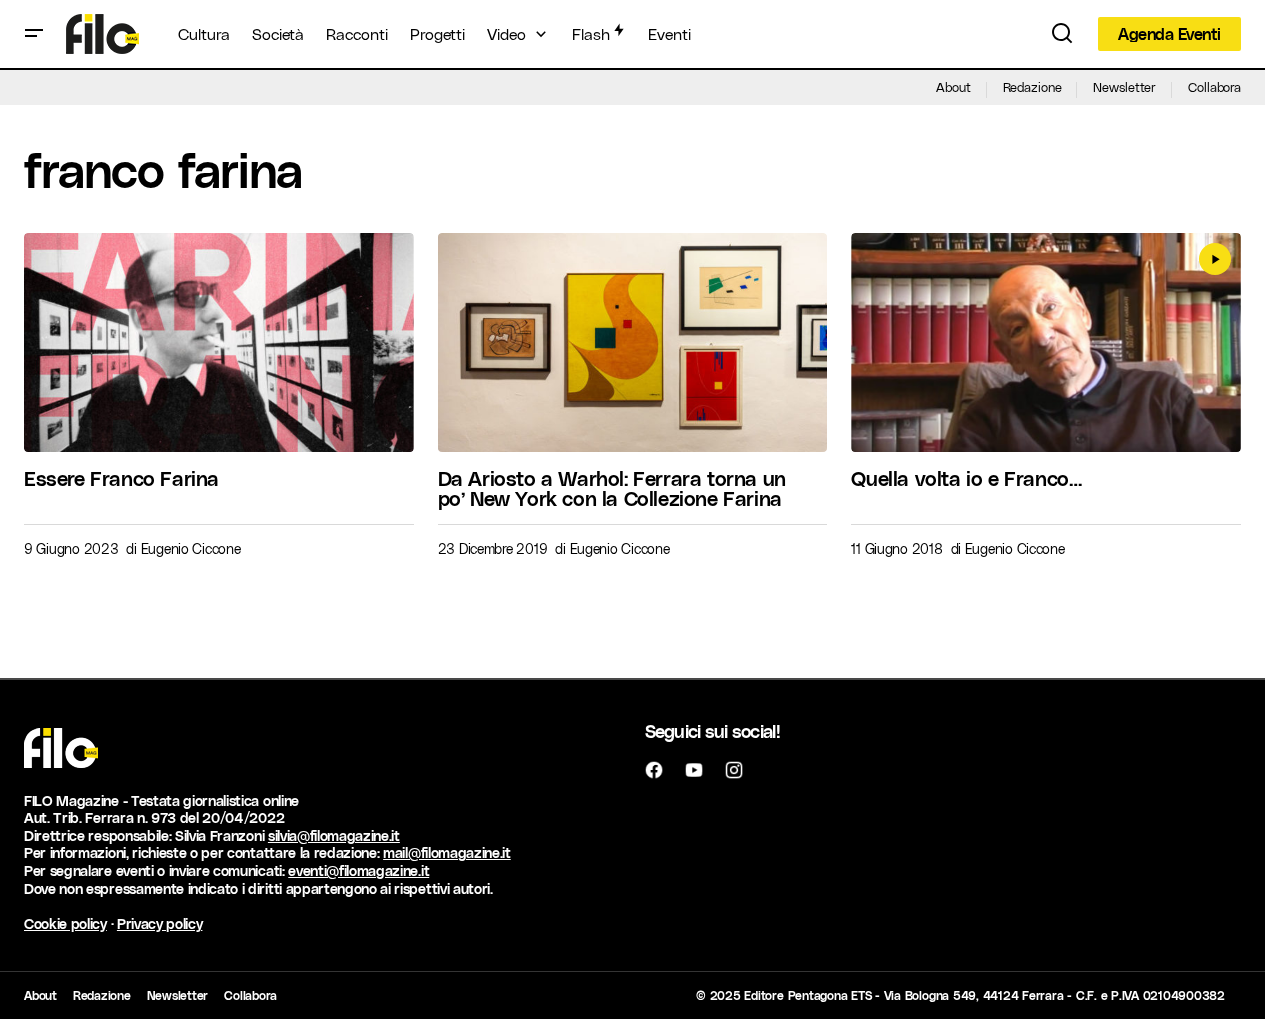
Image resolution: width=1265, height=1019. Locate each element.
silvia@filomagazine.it (334, 835)
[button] (34, 34)
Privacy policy (160, 923)
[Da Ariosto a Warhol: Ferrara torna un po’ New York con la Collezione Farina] (633, 342)
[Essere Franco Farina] (219, 342)
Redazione (1032, 86)
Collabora (1214, 86)
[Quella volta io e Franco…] (1046, 342)
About (953, 86)
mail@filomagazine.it (447, 852)
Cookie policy (65, 923)
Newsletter (1124, 86)
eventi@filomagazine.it (358, 870)
